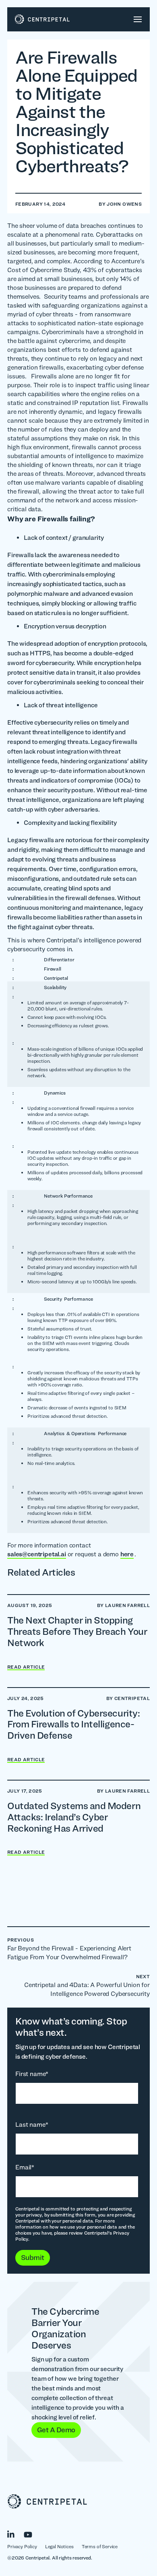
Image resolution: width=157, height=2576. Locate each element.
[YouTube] (32, 2533)
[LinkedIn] (15, 2533)
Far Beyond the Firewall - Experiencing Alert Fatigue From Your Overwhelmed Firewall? (69, 1949)
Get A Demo (56, 2430)
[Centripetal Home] (78, 2502)
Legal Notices (59, 2546)
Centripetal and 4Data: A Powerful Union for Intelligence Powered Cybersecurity (87, 1985)
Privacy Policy (22, 2546)
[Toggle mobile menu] (138, 19)
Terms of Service (100, 2546)
